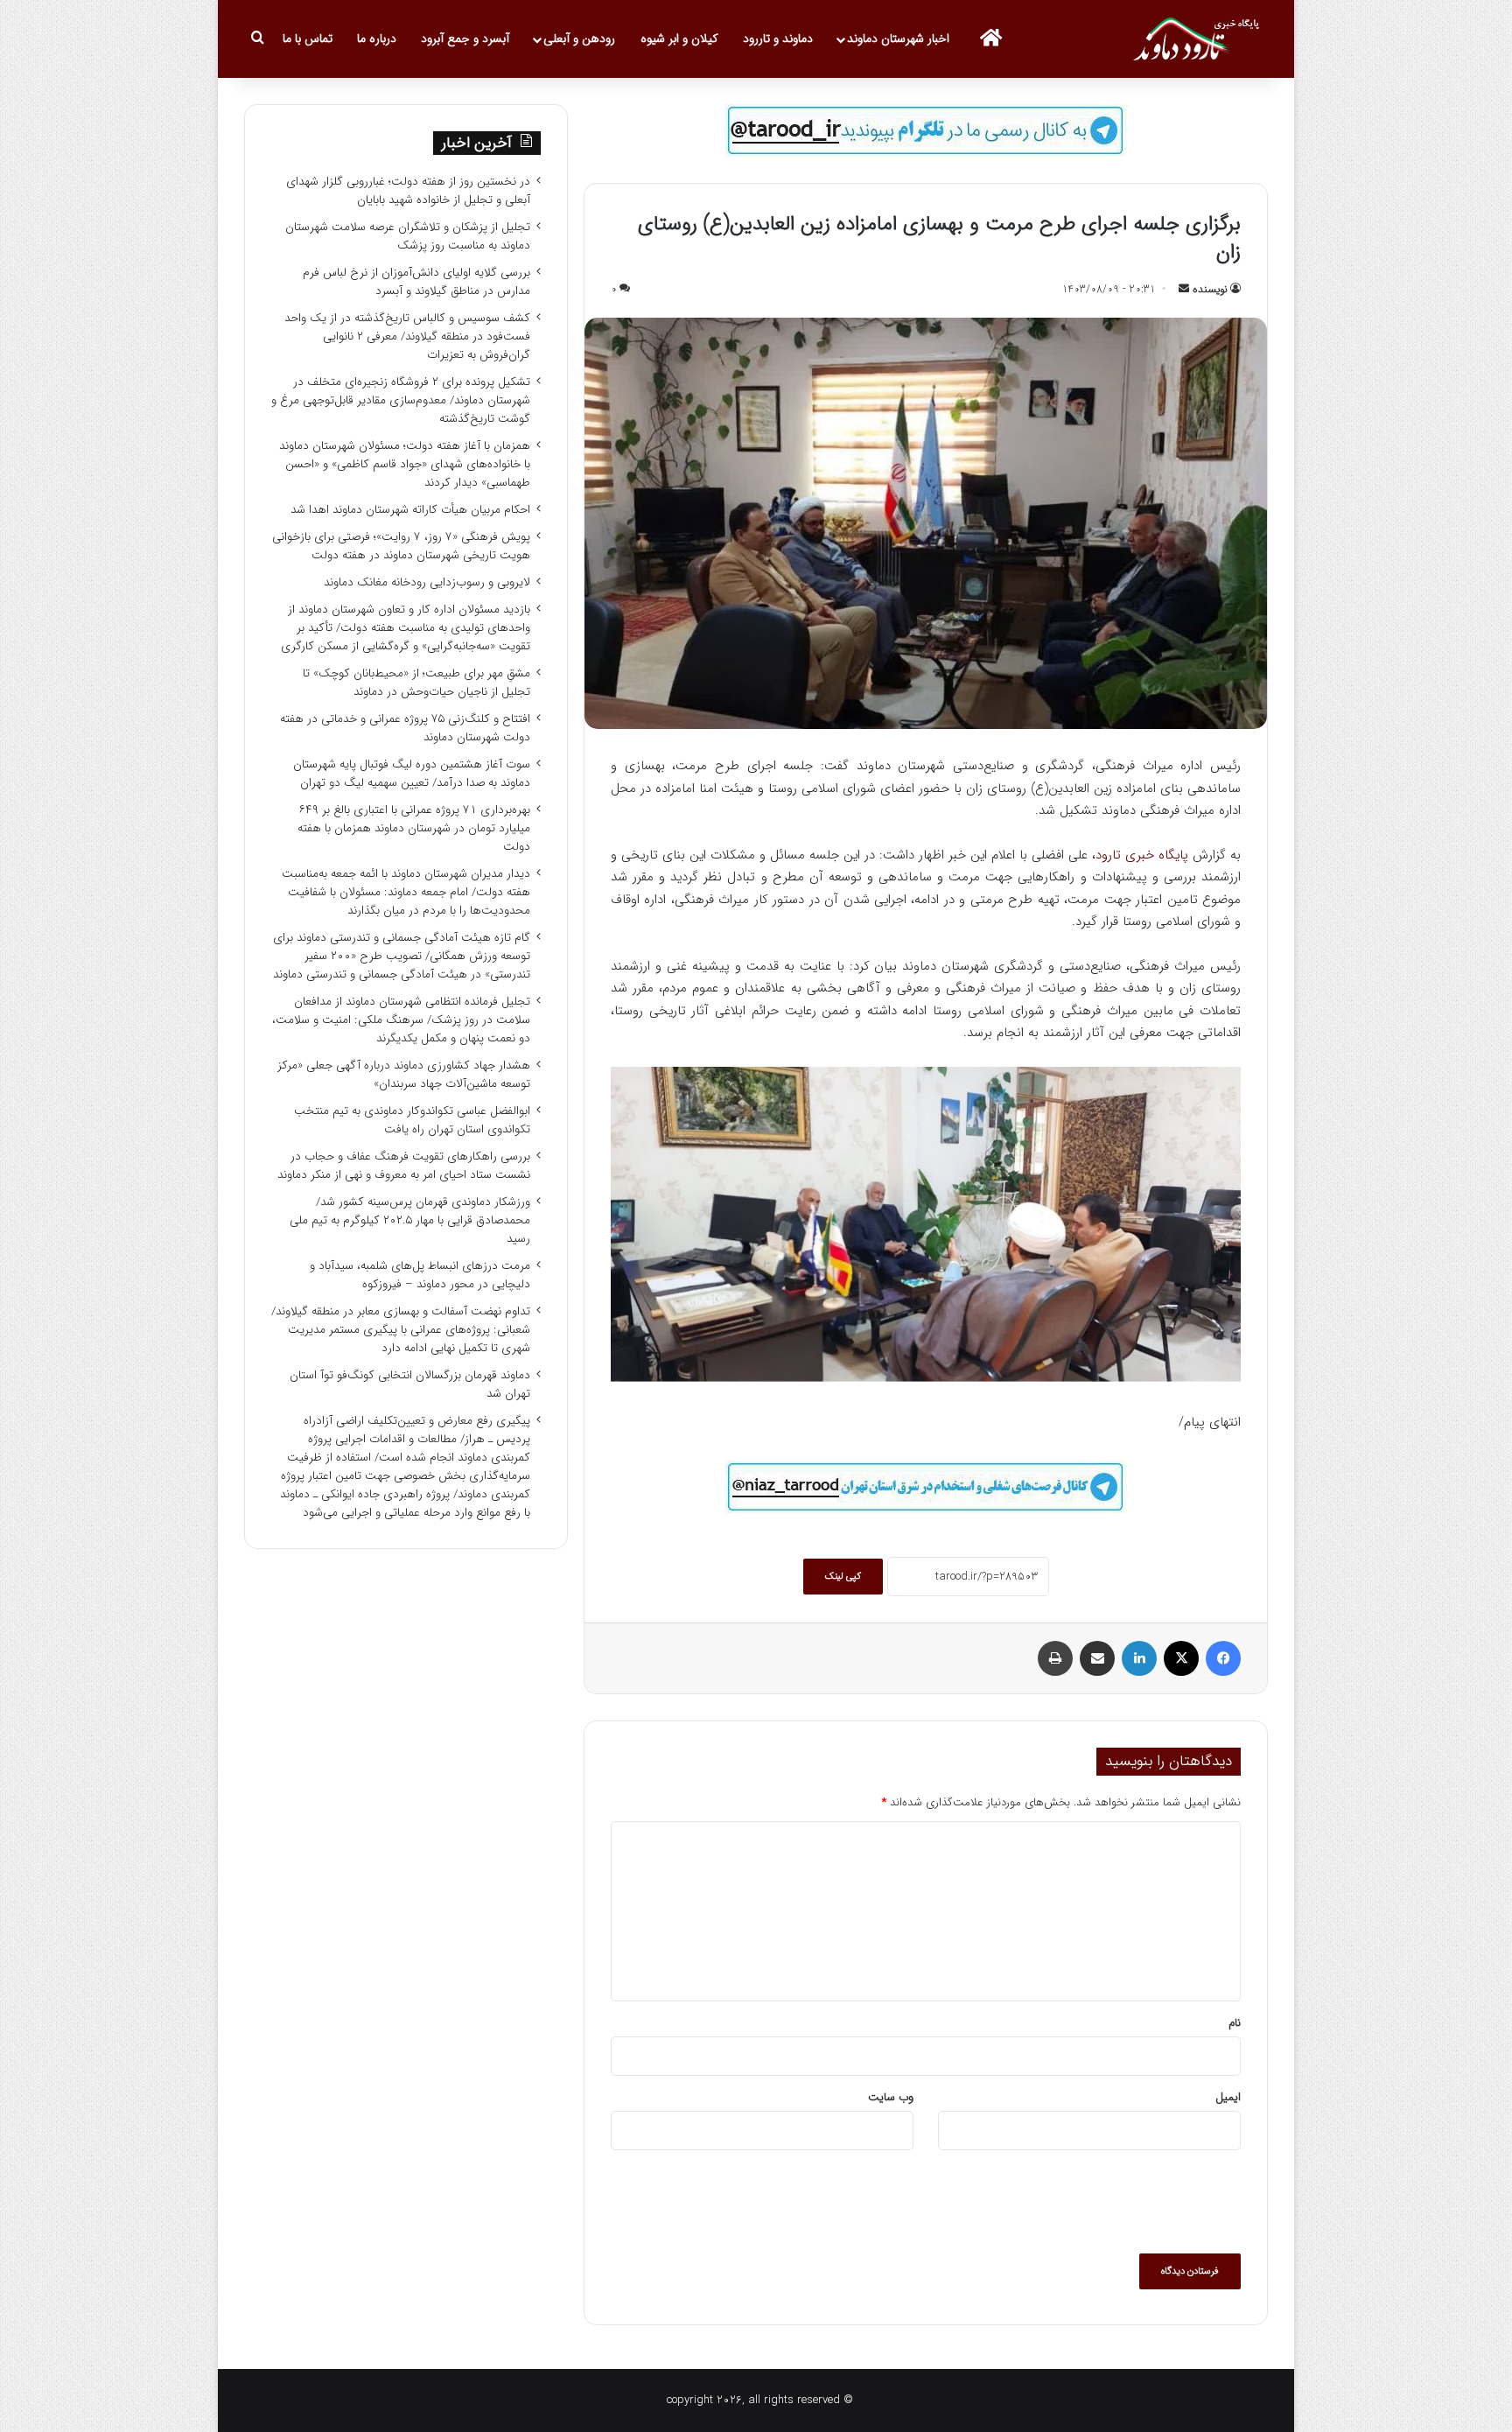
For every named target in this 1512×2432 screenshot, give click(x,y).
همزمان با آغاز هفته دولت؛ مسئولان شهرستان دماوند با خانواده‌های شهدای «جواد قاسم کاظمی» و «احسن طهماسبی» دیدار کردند (405, 464)
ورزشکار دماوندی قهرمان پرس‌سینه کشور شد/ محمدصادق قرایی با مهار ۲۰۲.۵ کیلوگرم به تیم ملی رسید (410, 1220)
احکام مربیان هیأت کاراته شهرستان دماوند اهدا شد (410, 510)
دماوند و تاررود (778, 39)
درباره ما (377, 39)
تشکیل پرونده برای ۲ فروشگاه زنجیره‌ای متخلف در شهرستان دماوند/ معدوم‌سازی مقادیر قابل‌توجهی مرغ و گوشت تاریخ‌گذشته (401, 400)
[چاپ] (1055, 1658)
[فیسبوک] (1223, 1658)
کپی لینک (843, 1577)
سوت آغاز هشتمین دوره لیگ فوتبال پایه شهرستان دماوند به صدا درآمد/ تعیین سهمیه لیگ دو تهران (412, 774)
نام (1235, 2023)
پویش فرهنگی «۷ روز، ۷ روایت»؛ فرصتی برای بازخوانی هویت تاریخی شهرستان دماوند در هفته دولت (401, 546)
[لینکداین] (1139, 1658)
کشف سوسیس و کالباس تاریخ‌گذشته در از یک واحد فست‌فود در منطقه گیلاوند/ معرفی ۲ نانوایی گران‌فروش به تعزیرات (407, 336)
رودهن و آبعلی (579, 39)
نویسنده (1210, 289)
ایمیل (1228, 2097)
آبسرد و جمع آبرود (465, 39)
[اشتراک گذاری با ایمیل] (1097, 1658)
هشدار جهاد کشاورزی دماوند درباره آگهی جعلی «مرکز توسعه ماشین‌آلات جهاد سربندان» (404, 1075)
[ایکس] (1181, 1658)
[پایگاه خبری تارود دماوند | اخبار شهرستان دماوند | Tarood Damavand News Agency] (1200, 39)
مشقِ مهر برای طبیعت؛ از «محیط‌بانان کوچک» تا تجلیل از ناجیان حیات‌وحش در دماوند (416, 683)
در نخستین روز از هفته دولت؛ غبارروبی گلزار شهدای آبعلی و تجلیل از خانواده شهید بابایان (408, 191)
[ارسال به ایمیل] (1184, 289)
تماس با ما (308, 39)
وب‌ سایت (891, 2097)
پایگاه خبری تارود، (1140, 855)
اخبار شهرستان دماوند (898, 39)
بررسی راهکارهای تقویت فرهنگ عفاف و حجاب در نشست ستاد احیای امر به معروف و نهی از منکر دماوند (404, 1166)
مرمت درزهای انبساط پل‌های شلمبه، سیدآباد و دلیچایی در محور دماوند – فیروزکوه (420, 1275)
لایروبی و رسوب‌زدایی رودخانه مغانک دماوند (427, 582)
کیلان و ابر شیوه (679, 39)
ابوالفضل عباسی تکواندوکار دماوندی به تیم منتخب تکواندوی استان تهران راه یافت (412, 1120)
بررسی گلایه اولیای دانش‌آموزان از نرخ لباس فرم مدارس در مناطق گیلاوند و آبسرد (416, 282)
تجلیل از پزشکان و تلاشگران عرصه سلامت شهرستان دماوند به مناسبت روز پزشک (408, 236)
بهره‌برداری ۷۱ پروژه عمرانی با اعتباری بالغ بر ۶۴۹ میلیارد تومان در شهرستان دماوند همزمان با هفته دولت (414, 828)
